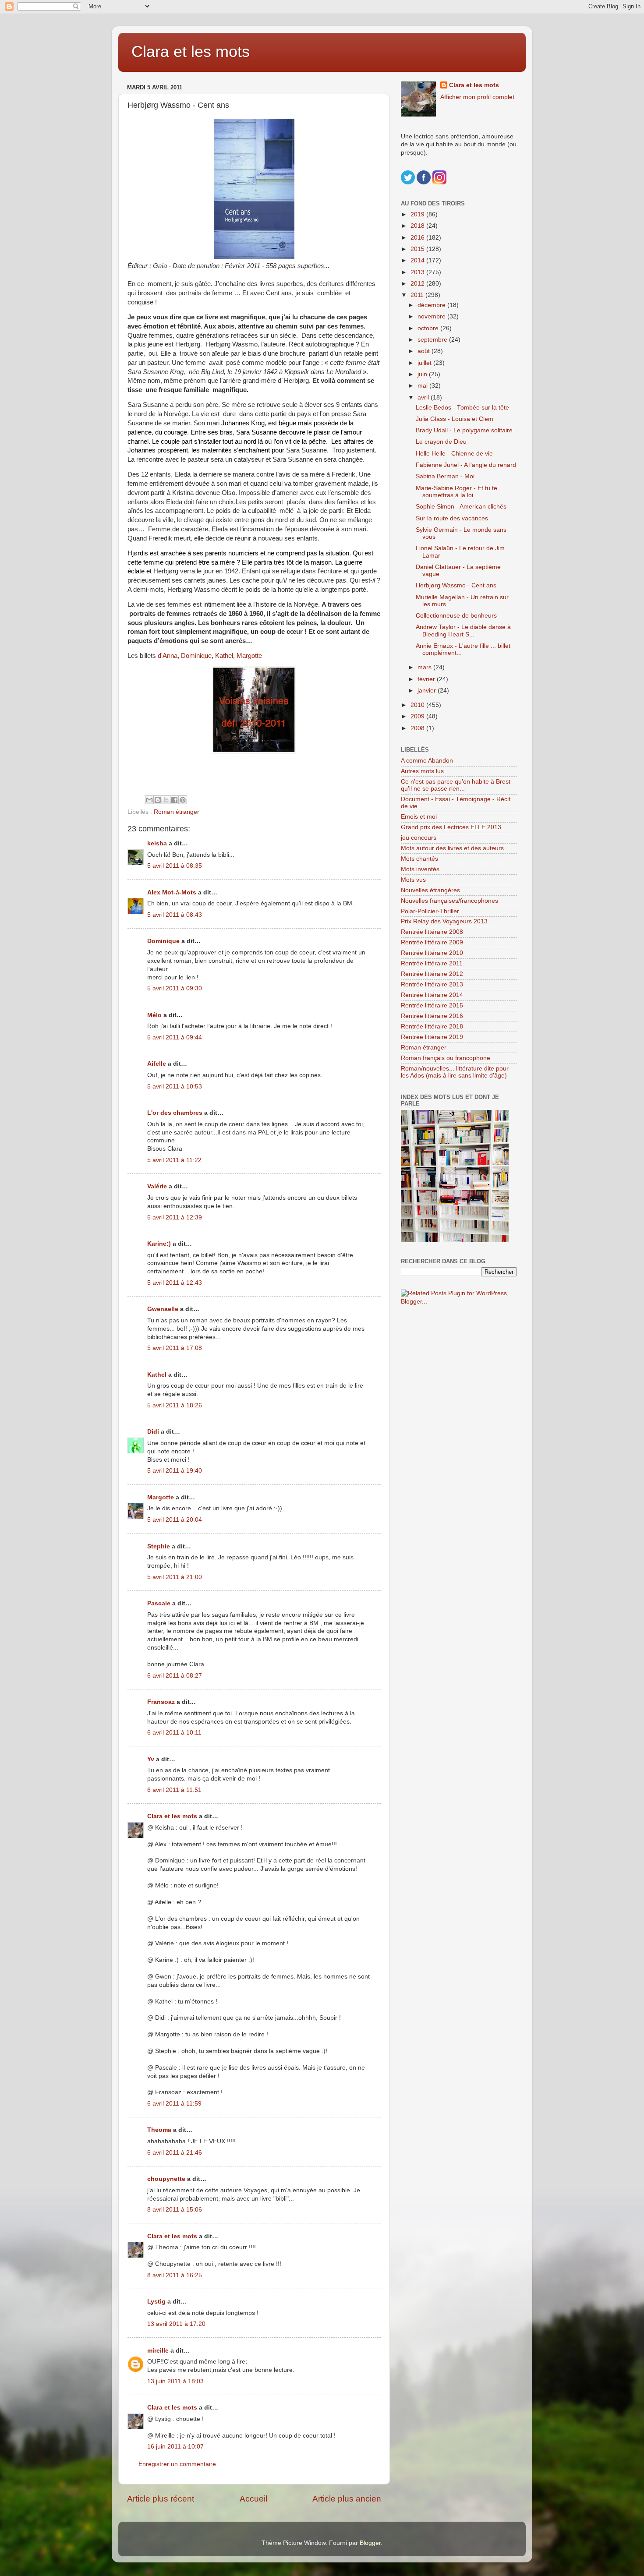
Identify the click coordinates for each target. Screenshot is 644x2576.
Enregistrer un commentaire (177, 2464)
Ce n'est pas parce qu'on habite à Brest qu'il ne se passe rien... (456, 785)
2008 (418, 728)
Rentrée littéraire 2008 (432, 932)
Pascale (159, 1603)
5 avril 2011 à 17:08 (175, 1348)
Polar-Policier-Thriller (430, 911)
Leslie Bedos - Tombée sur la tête (462, 408)
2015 (418, 249)
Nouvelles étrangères (430, 890)
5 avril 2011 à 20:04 (175, 1520)
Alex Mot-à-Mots (172, 892)
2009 (418, 716)
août (425, 351)
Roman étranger (177, 812)
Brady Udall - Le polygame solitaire (464, 430)
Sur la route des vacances (452, 518)
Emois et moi (419, 817)
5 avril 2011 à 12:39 (175, 1217)
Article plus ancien (347, 2499)
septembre (433, 340)
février (427, 679)
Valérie (157, 1186)
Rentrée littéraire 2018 (432, 1027)
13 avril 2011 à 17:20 (176, 2324)
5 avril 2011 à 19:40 (175, 1471)
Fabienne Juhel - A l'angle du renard (466, 465)
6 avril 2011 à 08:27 (175, 1676)
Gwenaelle (163, 1309)
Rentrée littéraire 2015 (432, 1005)
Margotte (249, 656)
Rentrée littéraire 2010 (432, 953)
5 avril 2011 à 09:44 (175, 1037)
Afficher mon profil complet (477, 97)
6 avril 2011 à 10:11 (174, 1733)
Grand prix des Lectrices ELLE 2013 (451, 827)
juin (423, 374)
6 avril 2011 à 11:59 (174, 2104)
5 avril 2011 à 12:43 (175, 1283)
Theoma (159, 2130)
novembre (432, 316)
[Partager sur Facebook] (174, 800)
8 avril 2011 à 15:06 (175, 2210)
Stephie (159, 1546)
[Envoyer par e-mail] (149, 800)
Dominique (196, 656)
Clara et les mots (191, 51)
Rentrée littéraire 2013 (432, 984)
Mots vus (413, 880)
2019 (418, 214)
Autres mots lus (422, 771)
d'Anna (168, 656)
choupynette (166, 2179)
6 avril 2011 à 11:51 (174, 1790)
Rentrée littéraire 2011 (432, 963)
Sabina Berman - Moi (445, 476)
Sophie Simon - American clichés (461, 507)
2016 (418, 238)
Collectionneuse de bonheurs (456, 616)
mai (423, 386)
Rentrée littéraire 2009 (432, 942)
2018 (418, 226)
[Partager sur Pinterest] (183, 800)
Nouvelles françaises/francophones (449, 901)
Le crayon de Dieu (441, 442)
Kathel (224, 656)
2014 (418, 260)
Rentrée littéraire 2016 (432, 1016)
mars (425, 667)
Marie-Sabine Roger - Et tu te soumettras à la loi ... (456, 492)
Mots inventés (420, 869)
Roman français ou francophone (446, 1058)
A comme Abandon (427, 761)
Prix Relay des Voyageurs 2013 (444, 921)
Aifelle (157, 1064)
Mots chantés (419, 859)
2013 (418, 272)
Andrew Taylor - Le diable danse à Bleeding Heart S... (463, 631)
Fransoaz (161, 1702)
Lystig (156, 2302)
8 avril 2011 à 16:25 (175, 2275)
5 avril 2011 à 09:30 (175, 988)
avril (424, 398)
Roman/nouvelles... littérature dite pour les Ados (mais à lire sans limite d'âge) (455, 1072)
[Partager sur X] (166, 800)
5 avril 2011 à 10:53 (175, 1087)
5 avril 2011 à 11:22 (174, 1160)
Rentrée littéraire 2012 (432, 974)
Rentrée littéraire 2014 (432, 995)
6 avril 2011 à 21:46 (175, 2153)
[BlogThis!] (158, 800)
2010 (418, 705)
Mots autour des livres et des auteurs (452, 848)
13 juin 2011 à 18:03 (175, 2381)
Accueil (253, 2499)
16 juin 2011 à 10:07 (175, 2447)
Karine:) (159, 1244)
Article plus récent (161, 2499)
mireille (158, 2351)
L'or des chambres (175, 1113)
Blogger (370, 2543)
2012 (418, 284)
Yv (151, 1759)
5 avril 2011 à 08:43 (175, 915)
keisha (157, 843)
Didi (153, 1432)
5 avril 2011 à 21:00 (175, 1577)
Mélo (154, 1015)
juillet (425, 363)
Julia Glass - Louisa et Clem (455, 419)
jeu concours (419, 838)
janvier (428, 691)
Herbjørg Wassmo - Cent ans (456, 585)
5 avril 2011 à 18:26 (175, 1405)
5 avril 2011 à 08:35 (175, 866)
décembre (432, 305)
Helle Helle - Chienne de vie (454, 454)
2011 (418, 295)
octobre (429, 328)
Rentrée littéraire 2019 (432, 1037)
